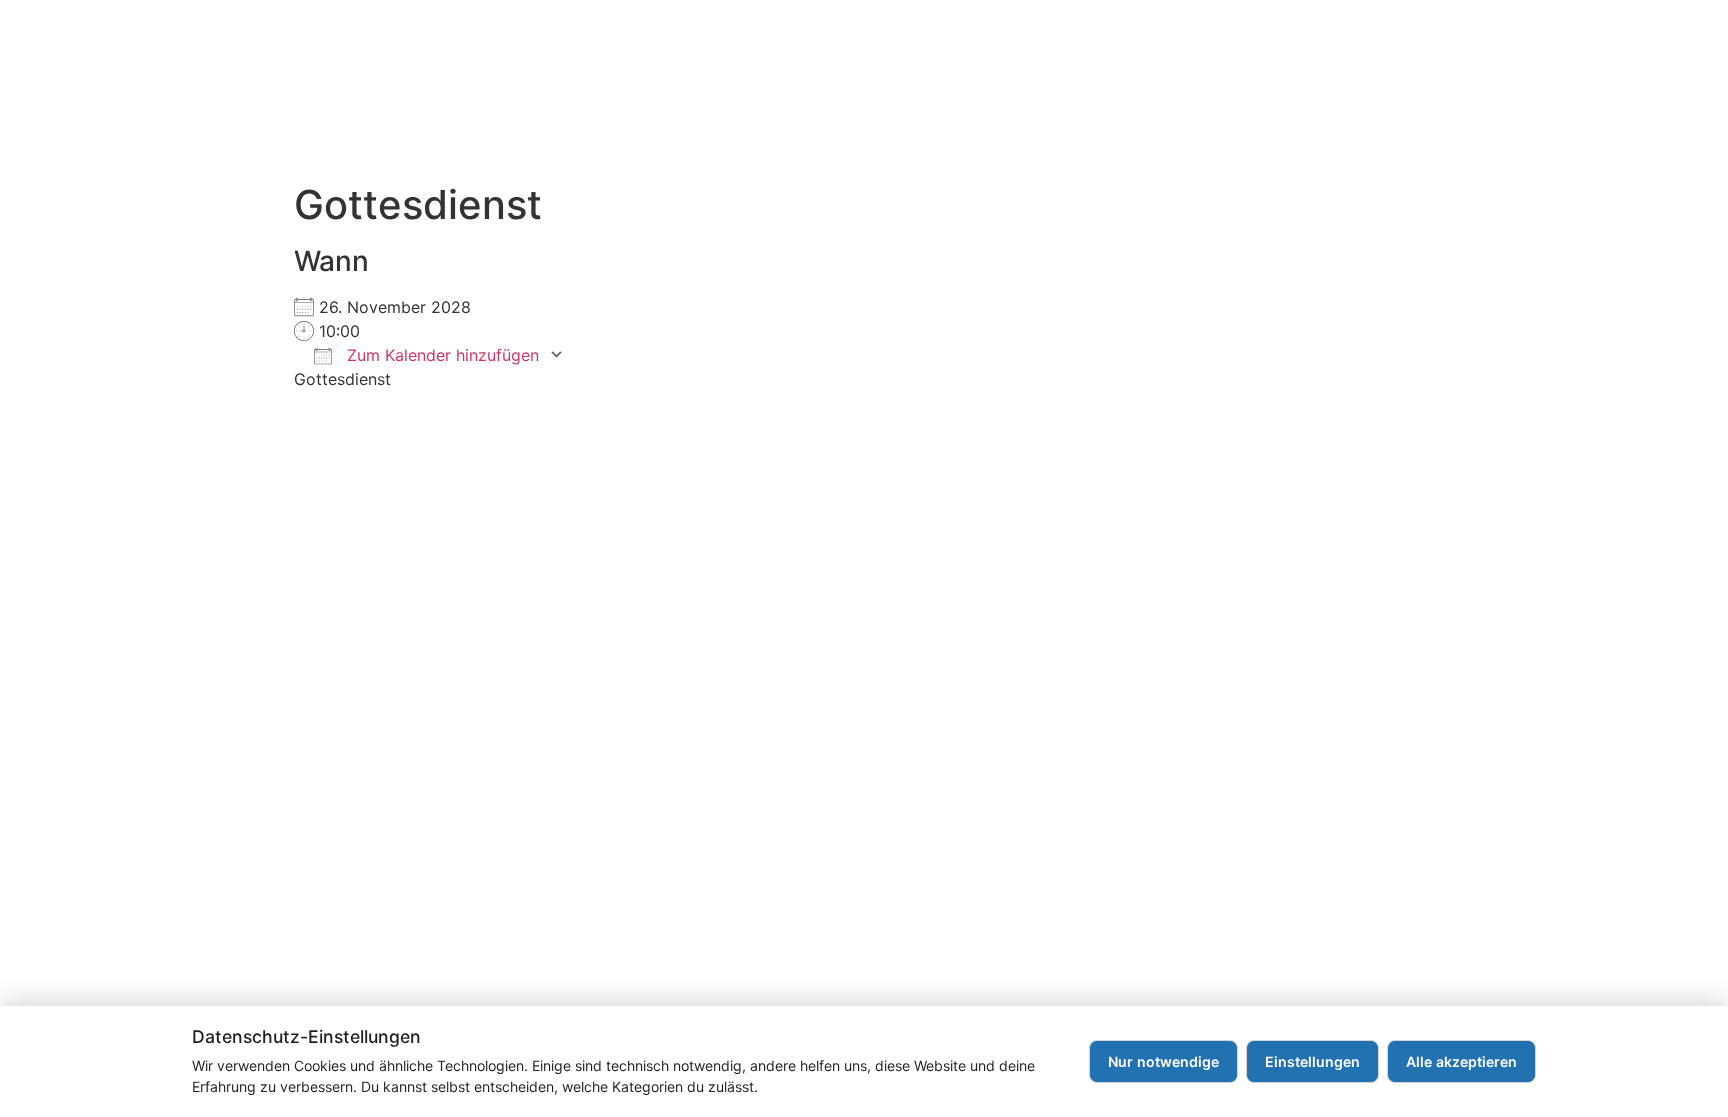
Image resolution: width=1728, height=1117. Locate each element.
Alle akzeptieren (1461, 1061)
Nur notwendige (1163, 1061)
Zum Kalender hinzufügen (440, 355)
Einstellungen (1312, 1061)
